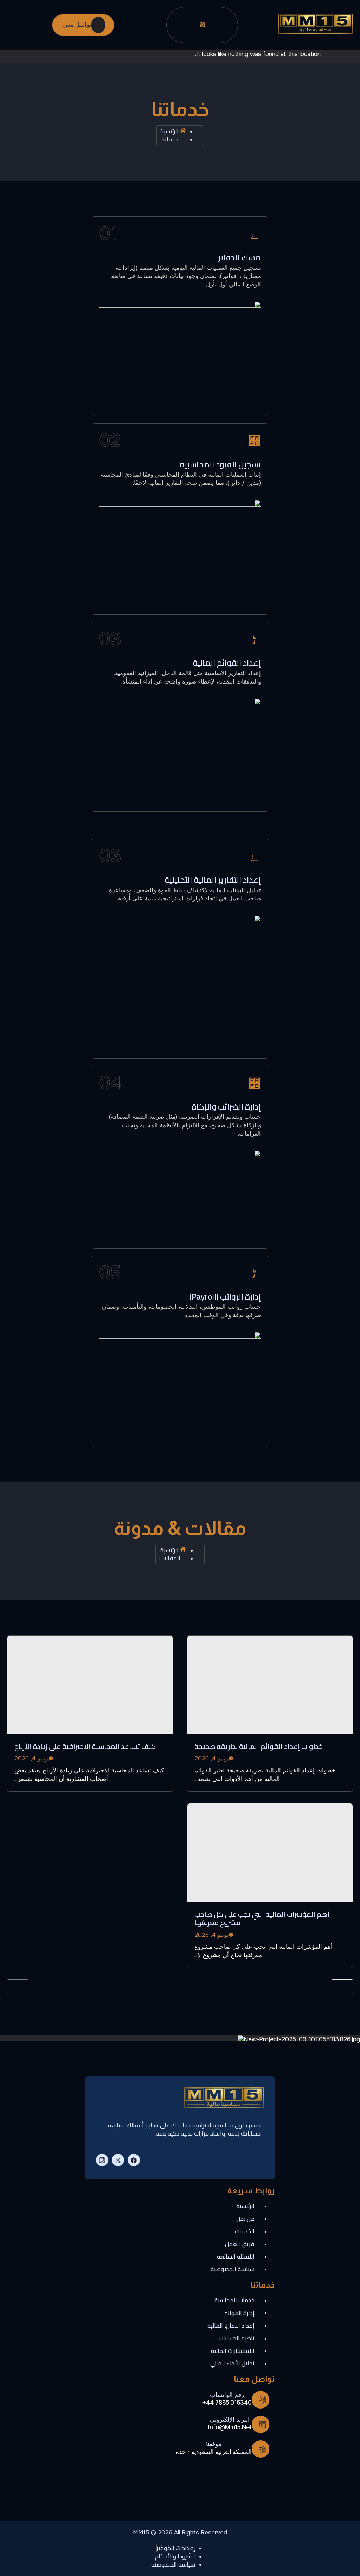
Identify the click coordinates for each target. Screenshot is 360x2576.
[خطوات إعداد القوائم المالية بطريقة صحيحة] (270, 1685)
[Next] (342, 1987)
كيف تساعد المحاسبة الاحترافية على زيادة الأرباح (85, 1746)
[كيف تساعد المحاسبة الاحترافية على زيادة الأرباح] (90, 1685)
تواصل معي (77, 25)
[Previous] (18, 1987)
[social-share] (134, 2160)
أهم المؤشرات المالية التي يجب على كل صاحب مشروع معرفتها (262, 1918)
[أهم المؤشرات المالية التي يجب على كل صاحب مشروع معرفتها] (270, 1853)
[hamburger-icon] (202, 25)
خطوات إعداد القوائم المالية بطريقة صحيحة (259, 1746)
